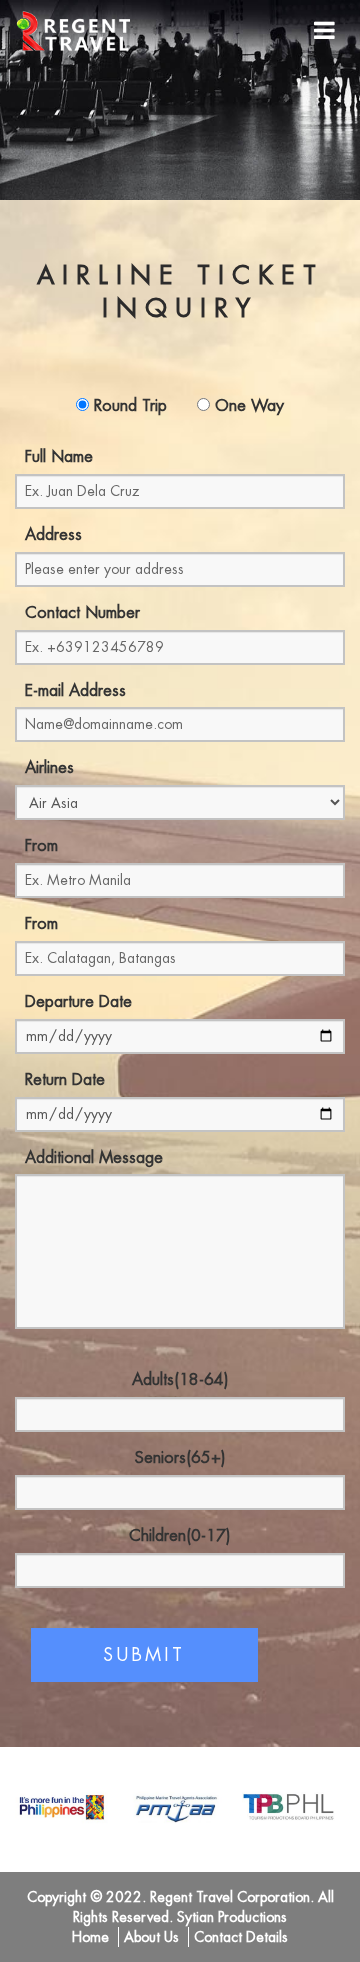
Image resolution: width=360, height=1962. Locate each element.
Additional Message (94, 1158)
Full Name (59, 457)
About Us (151, 1937)
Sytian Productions (232, 1917)
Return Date (65, 1080)
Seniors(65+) (180, 1458)
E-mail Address (75, 691)
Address (53, 535)
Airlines (49, 768)
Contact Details (241, 1937)
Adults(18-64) (180, 1380)
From (41, 846)
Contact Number (82, 613)
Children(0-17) (180, 1536)
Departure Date (78, 1002)
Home (90, 1937)
